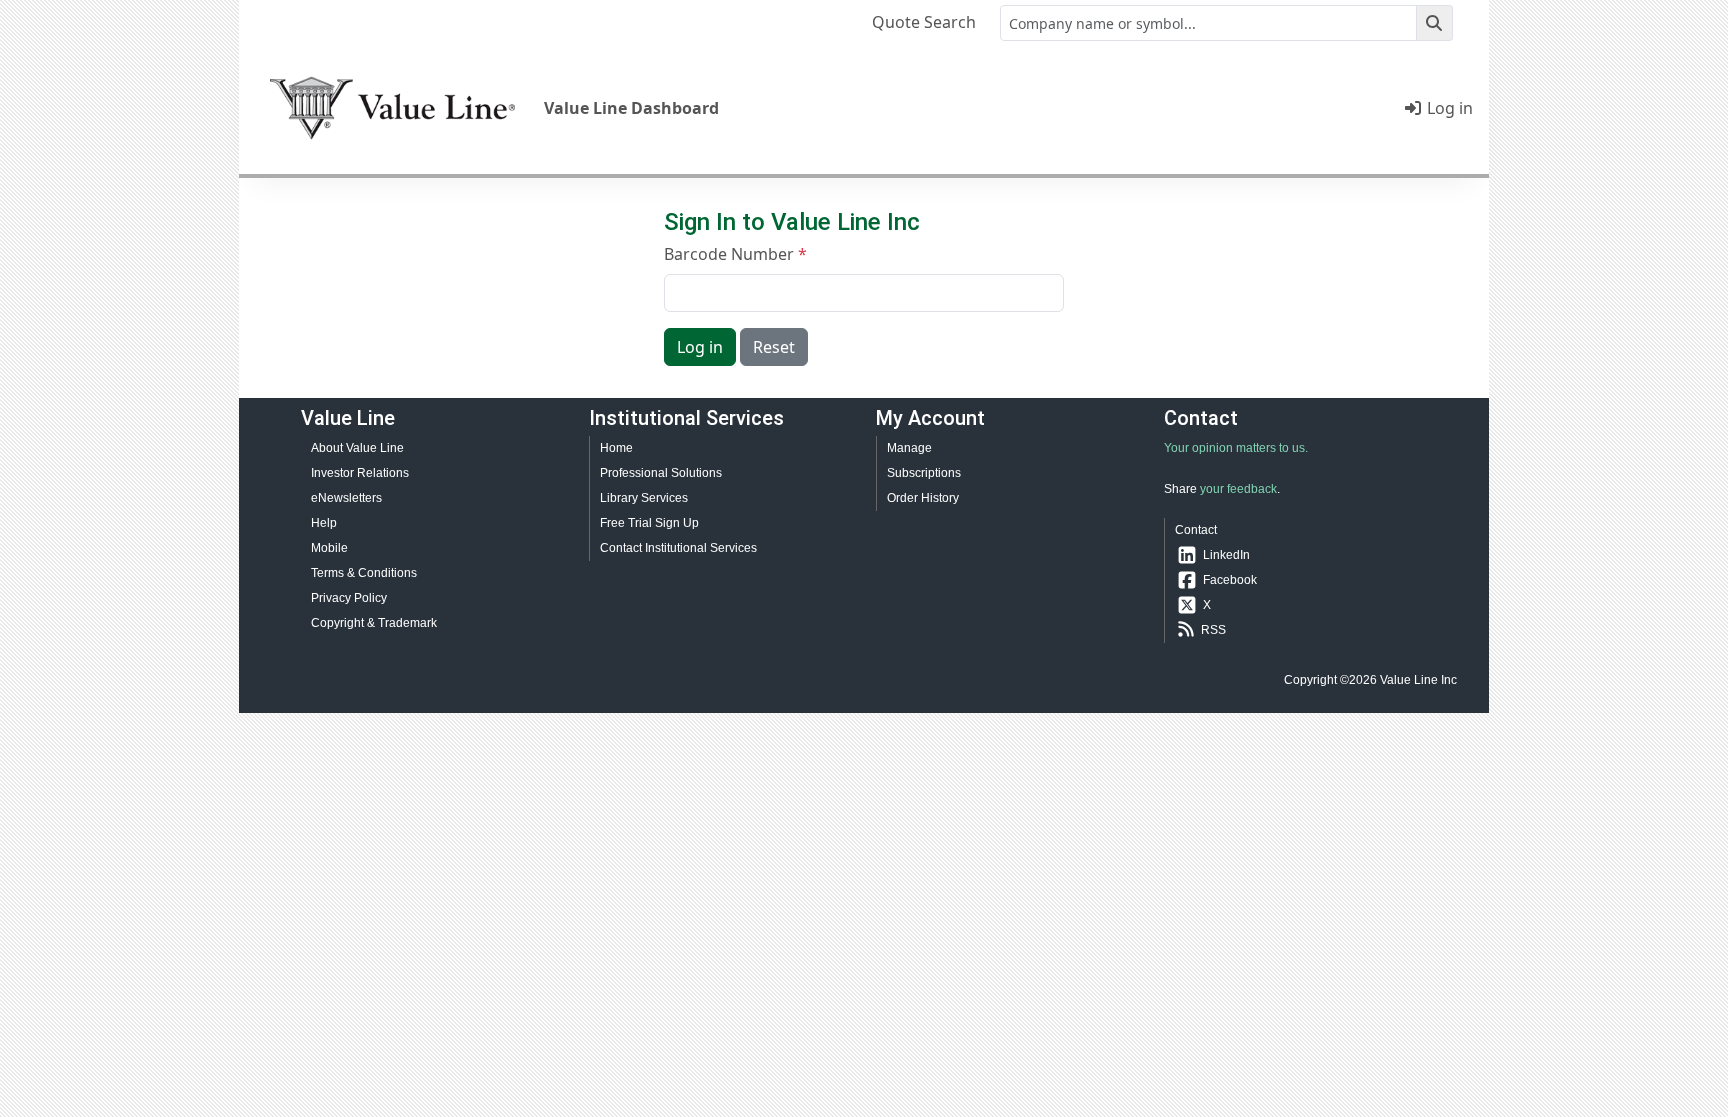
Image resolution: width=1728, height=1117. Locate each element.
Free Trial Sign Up (649, 523)
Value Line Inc (1418, 680)
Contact (1196, 530)
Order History (923, 498)
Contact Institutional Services (678, 548)
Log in (1448, 108)
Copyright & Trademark (374, 623)
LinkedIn (1226, 555)
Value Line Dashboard (631, 108)
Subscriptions (924, 473)
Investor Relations (360, 473)
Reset (774, 347)
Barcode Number (729, 254)
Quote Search (924, 22)
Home (616, 448)
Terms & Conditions (364, 573)
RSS (1213, 630)
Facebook (1230, 580)
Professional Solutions (661, 473)
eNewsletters (346, 498)
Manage (909, 448)
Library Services (644, 498)
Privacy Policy (349, 598)
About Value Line (357, 448)
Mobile (329, 548)
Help (324, 523)
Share (1180, 489)
